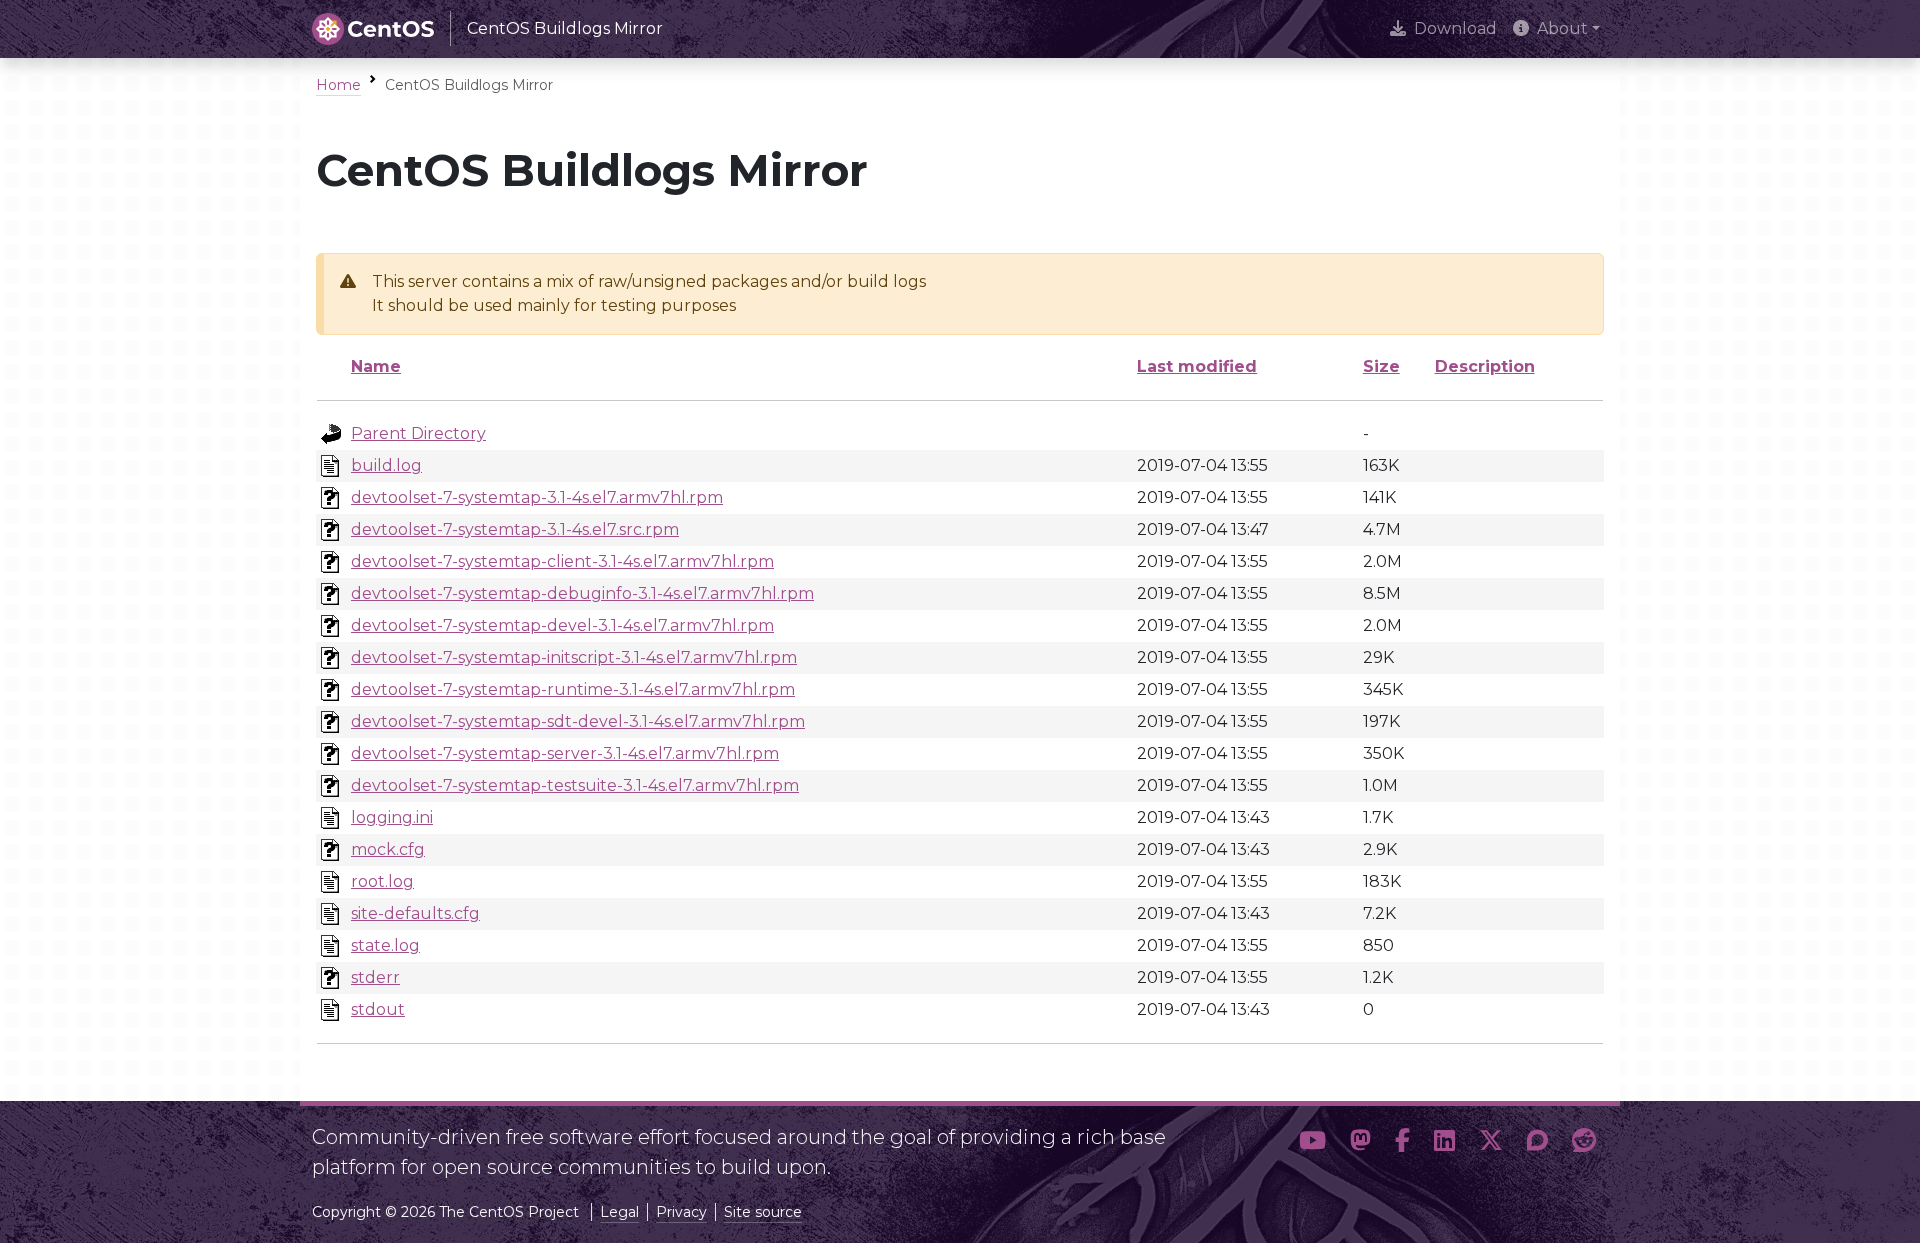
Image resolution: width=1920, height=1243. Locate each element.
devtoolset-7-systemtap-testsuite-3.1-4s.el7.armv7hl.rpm (575, 785)
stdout (378, 1009)
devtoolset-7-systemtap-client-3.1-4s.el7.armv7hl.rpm (562, 561)
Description (1485, 366)
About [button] (1562, 28)
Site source (763, 1212)
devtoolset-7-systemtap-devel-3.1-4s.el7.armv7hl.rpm (562, 625)
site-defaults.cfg (415, 913)
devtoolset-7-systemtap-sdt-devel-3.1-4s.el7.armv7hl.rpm (578, 721)
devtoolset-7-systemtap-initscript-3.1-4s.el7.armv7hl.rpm (574, 657)
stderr (375, 977)
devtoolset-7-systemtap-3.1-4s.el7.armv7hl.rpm (537, 497)
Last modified (1197, 366)
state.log (385, 945)
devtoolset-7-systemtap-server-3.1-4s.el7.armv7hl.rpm (565, 753)
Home (338, 85)
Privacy (681, 1212)
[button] (1312, 1144)
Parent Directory (418, 433)
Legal (619, 1212)
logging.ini (392, 817)
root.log (382, 881)
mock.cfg (388, 849)
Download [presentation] (1455, 28)
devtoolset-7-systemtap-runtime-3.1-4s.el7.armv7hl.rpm (573, 689)
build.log (386, 465)
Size (1381, 366)
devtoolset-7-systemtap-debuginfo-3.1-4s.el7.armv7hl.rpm (582, 593)
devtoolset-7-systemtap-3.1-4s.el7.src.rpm (515, 529)
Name (376, 366)
